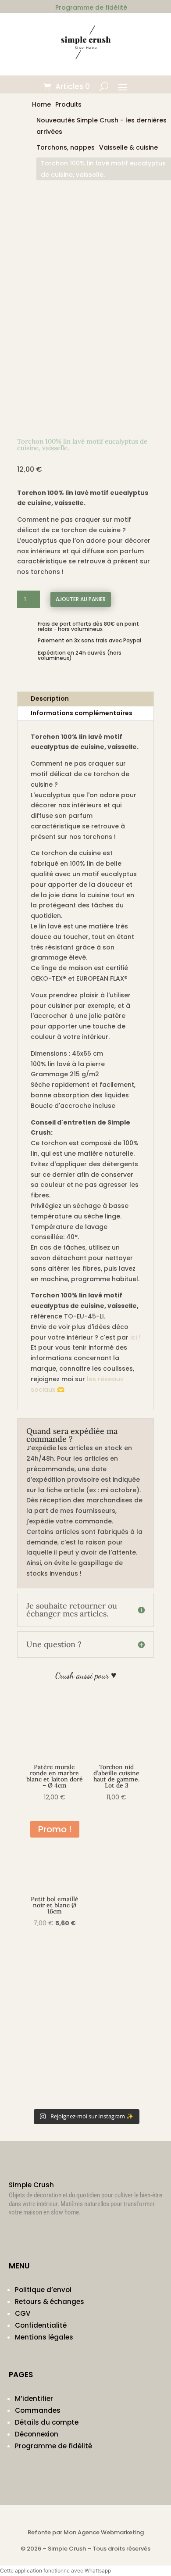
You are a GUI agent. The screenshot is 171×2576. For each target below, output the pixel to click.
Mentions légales (44, 2337)
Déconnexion (37, 2434)
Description (50, 699)
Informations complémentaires (82, 713)
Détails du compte (47, 2422)
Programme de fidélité (53, 2446)
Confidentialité (41, 2325)
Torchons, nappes (66, 147)
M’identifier (34, 2399)
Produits (68, 104)
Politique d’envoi (43, 2290)
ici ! (135, 1337)
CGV (23, 2313)
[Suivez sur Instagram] (16, 2237)
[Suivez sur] (33, 2237)
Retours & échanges (50, 2302)
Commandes (38, 2410)
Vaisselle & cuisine (128, 147)
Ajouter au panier (81, 599)
